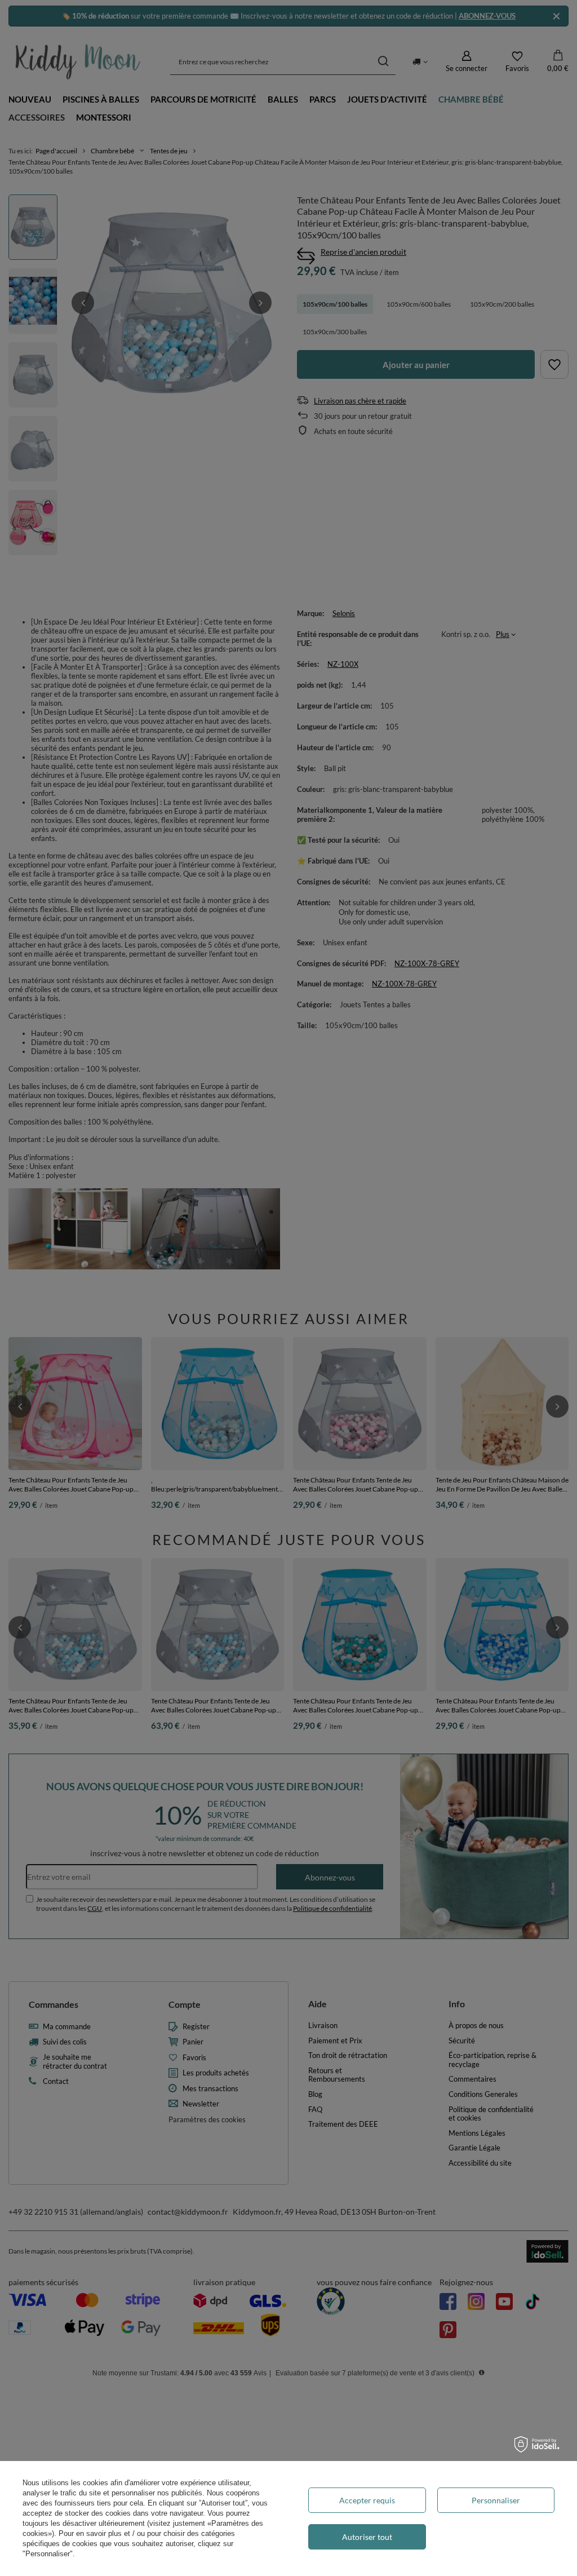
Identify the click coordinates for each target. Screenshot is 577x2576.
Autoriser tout (367, 2537)
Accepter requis (367, 2500)
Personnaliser (496, 2500)
